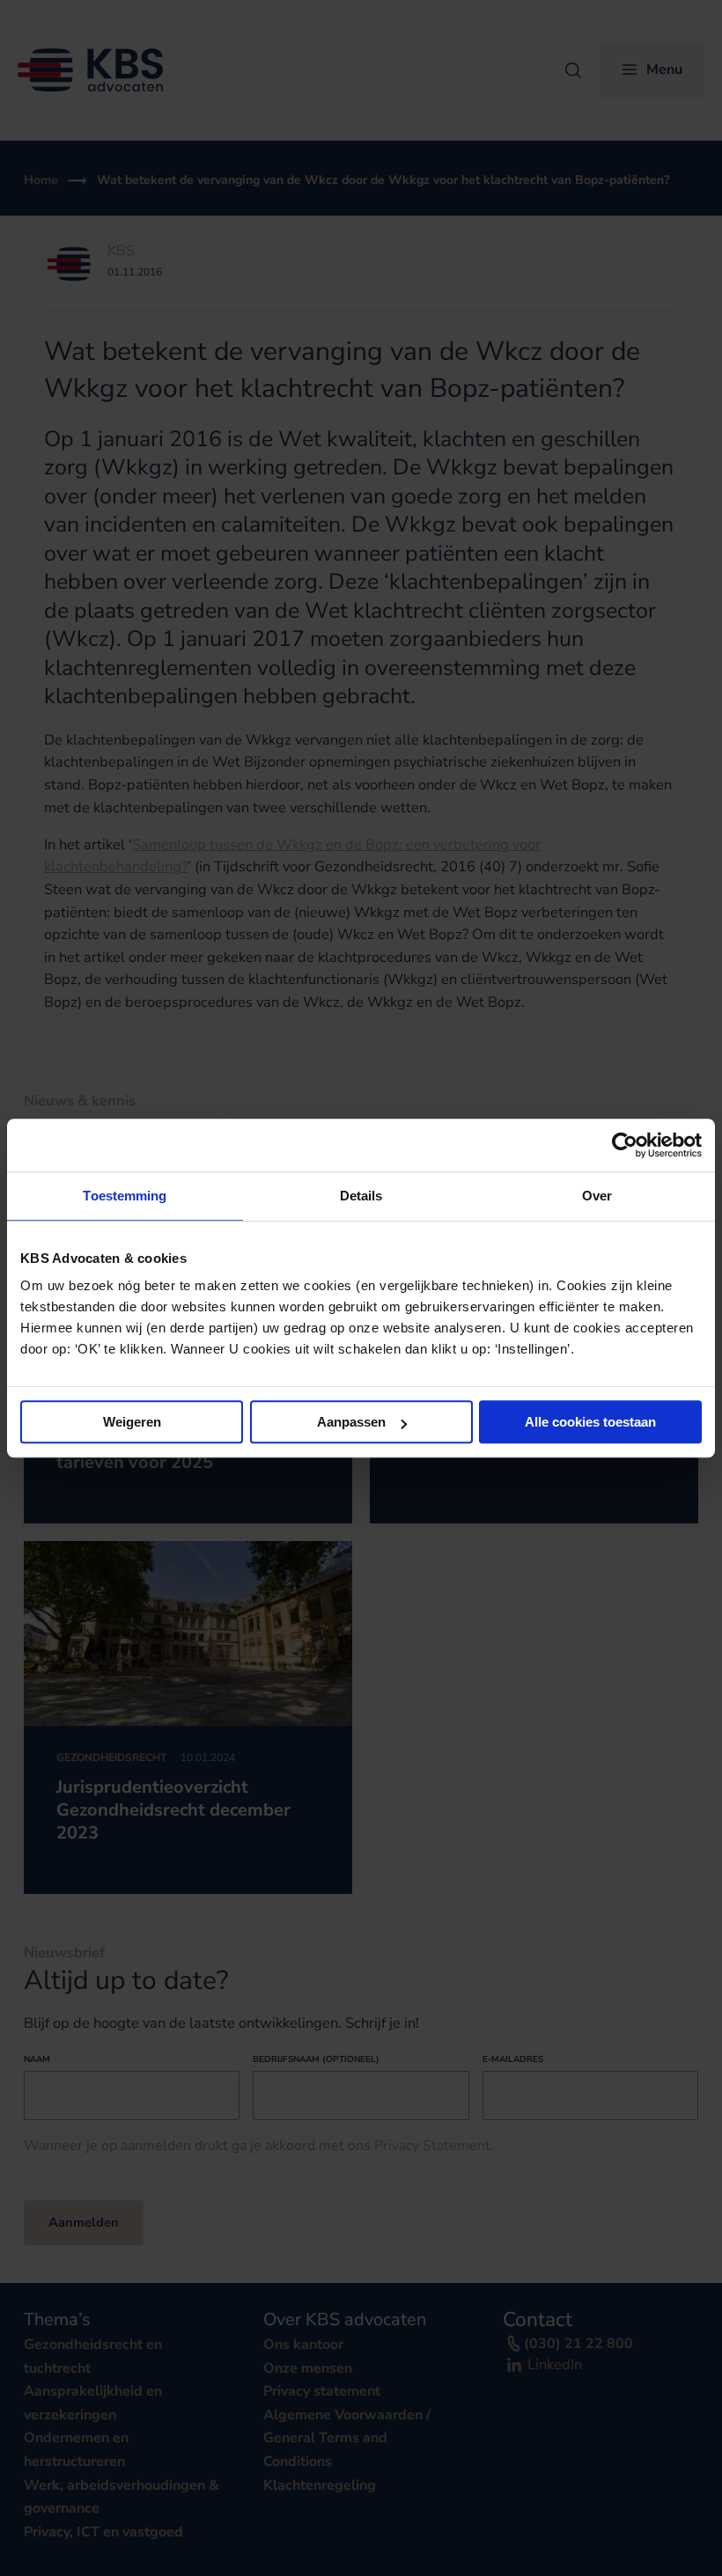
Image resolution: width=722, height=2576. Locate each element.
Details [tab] (361, 1196)
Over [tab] (597, 1196)
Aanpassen (351, 1422)
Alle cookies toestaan (590, 1422)
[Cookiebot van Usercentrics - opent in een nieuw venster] (625, 1145)
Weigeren (132, 1422)
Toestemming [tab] (125, 1196)
